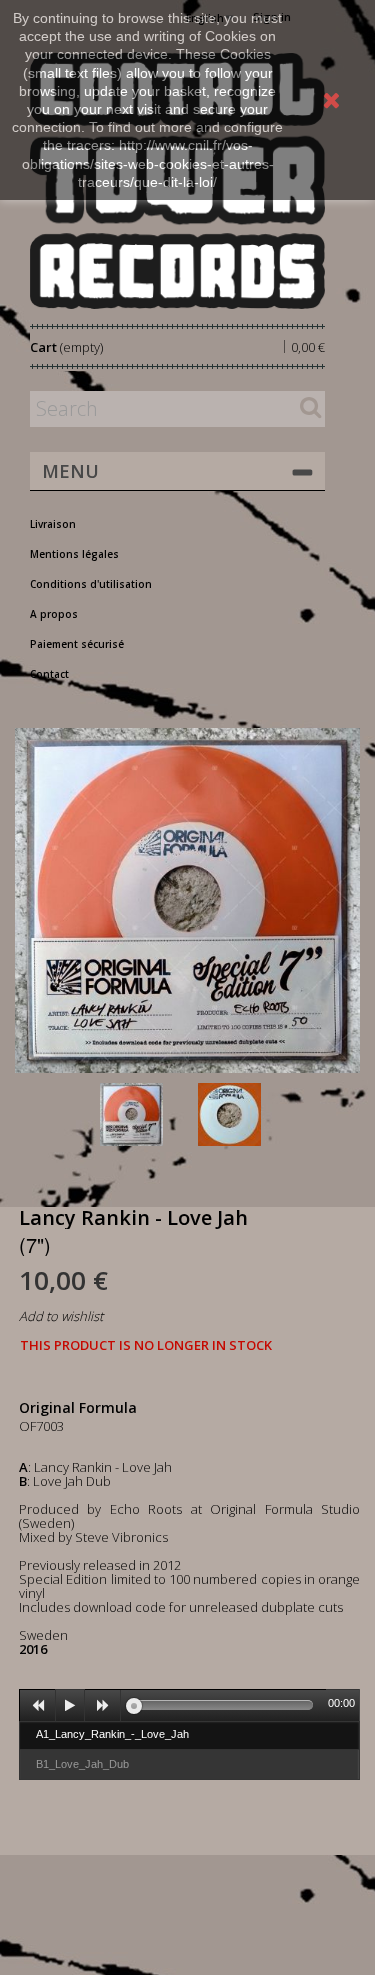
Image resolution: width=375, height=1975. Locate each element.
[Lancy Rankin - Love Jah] (145, 1114)
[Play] (70, 1706)
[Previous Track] (38, 1706)
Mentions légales (74, 554)
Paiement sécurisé (77, 644)
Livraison (53, 524)
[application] (189, 1705)
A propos (54, 614)
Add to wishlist (61, 1316)
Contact (49, 674)
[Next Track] (103, 1706)
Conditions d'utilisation (91, 584)
